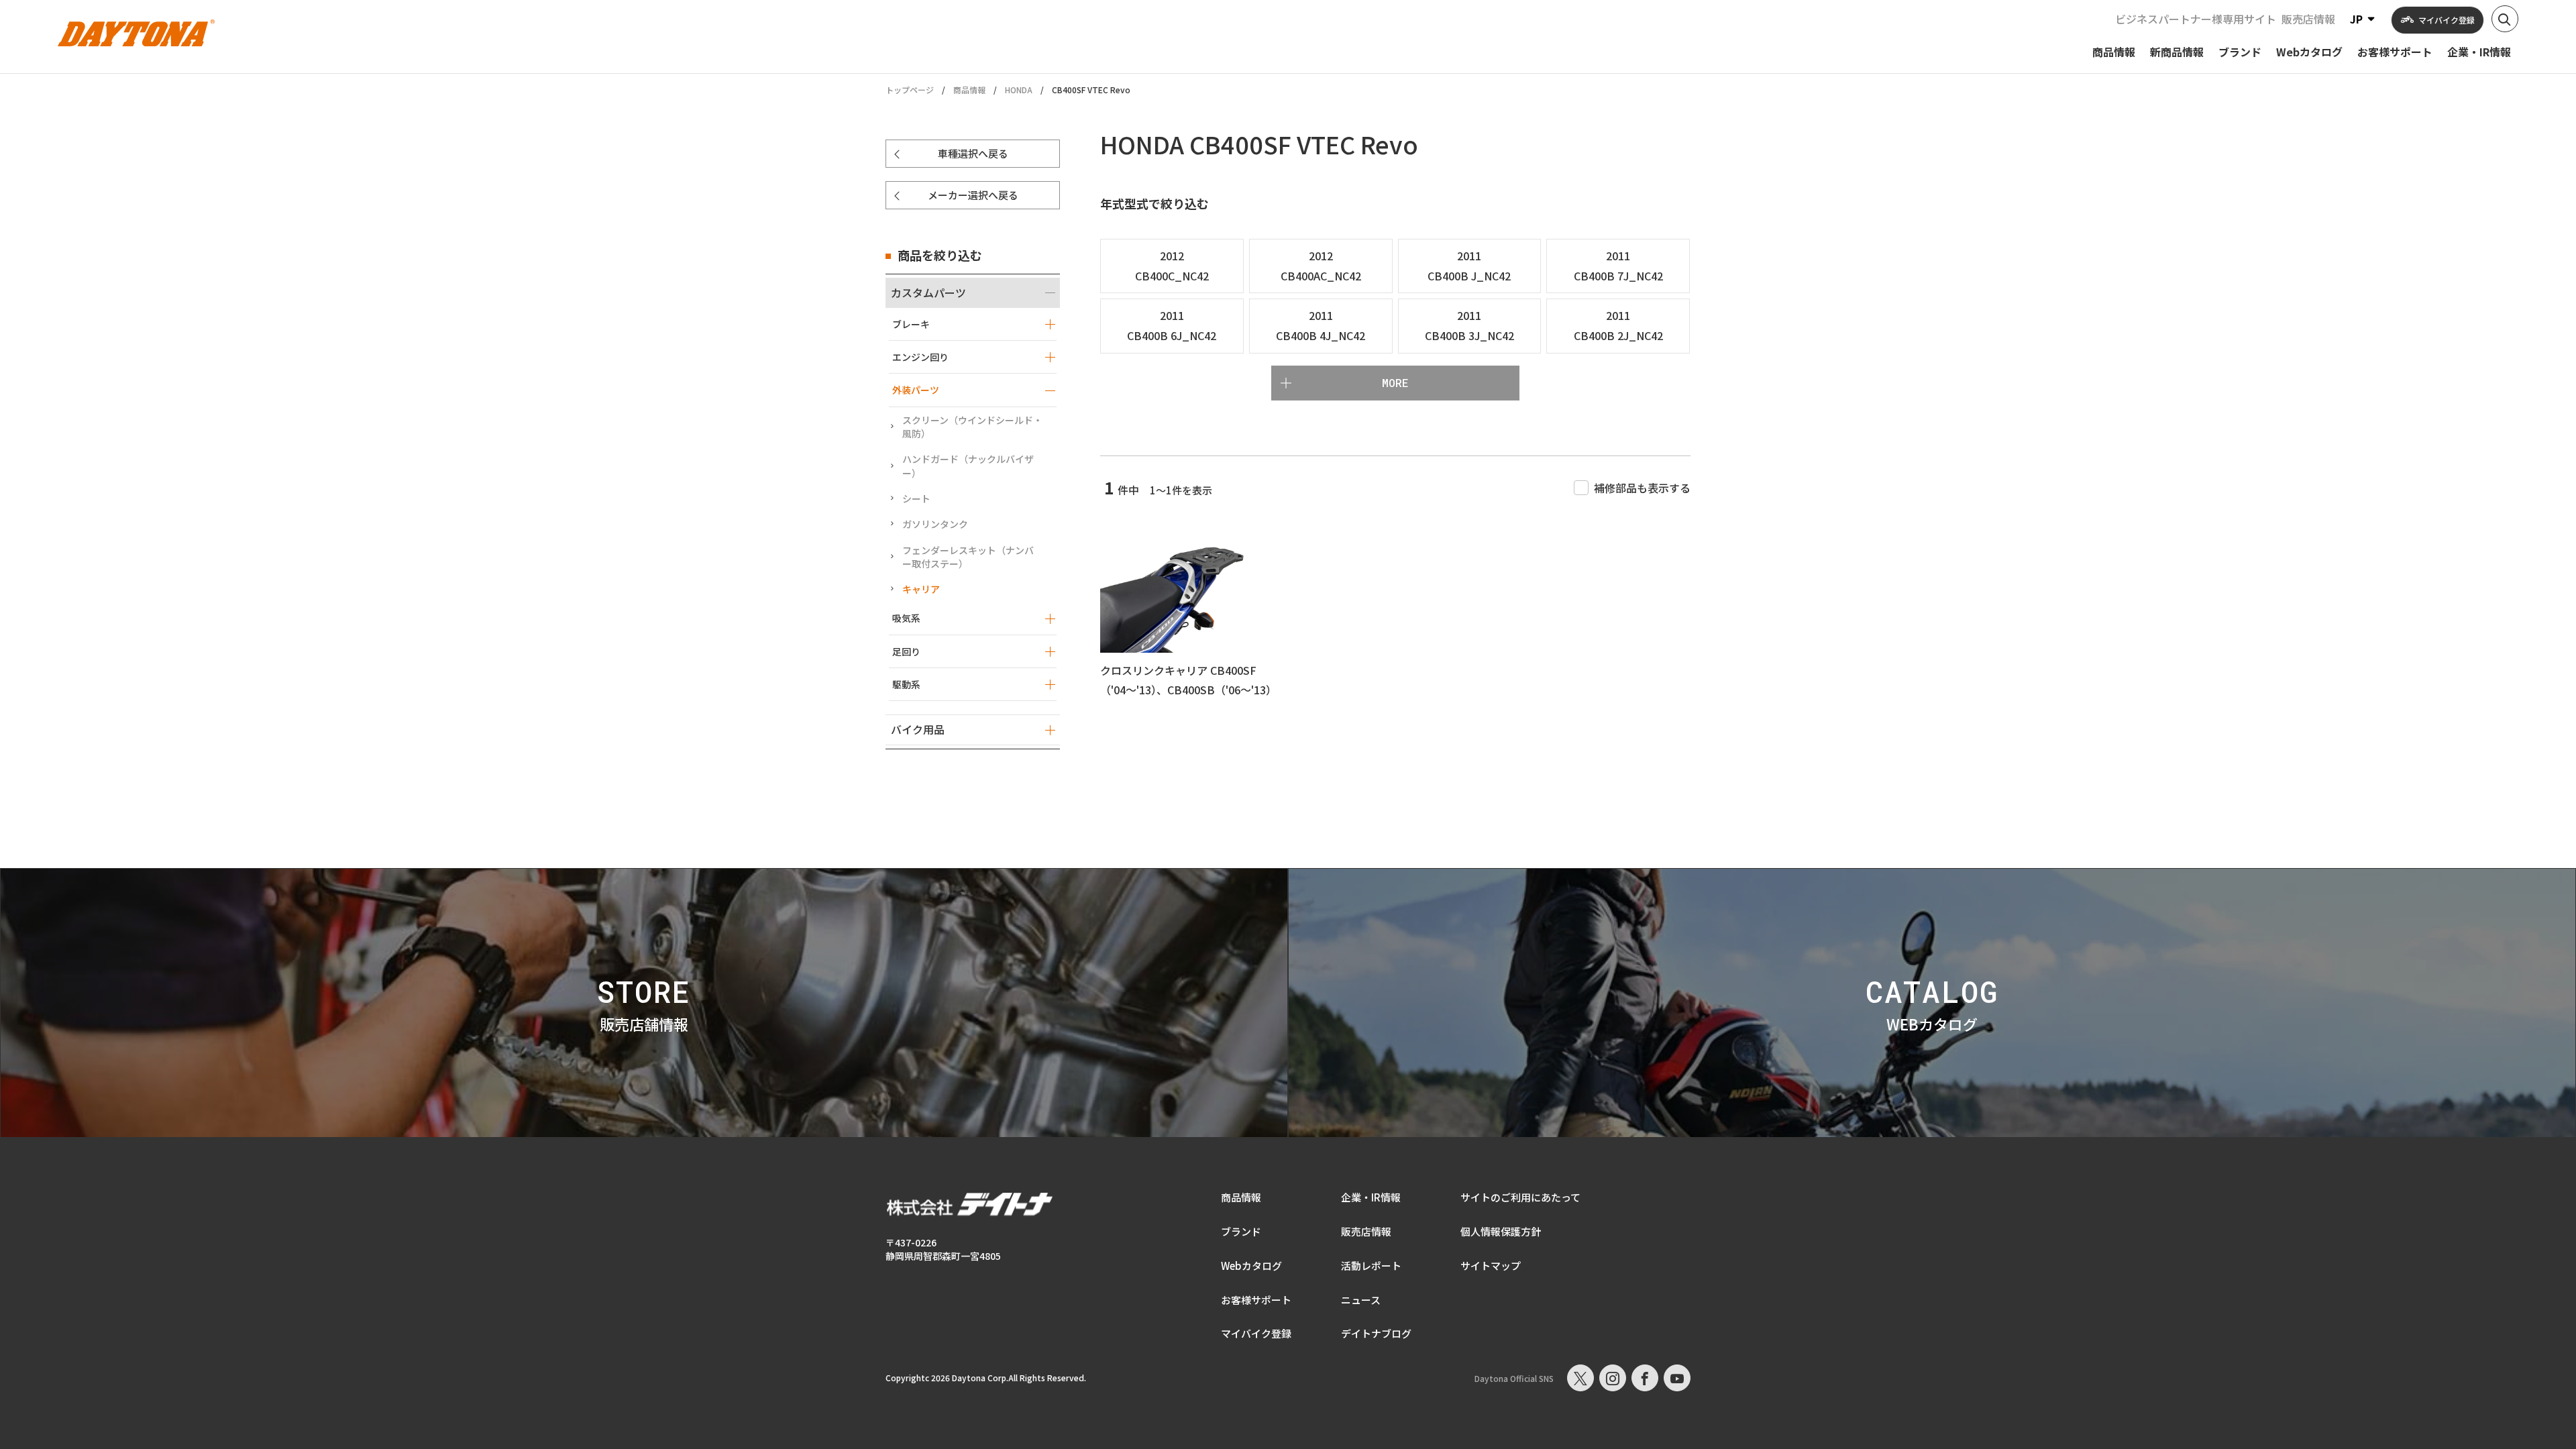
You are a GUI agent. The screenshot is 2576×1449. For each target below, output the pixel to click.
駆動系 (906, 684)
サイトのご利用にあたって (1520, 1197)
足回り (906, 651)
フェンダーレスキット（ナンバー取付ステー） (968, 557)
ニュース (1361, 1300)
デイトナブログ (1376, 1333)
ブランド (1241, 1231)
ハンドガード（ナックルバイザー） (968, 466)
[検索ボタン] (2505, 19)
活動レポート (1371, 1266)
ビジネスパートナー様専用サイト (2196, 19)
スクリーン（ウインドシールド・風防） (972, 427)
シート (916, 498)
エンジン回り (920, 357)
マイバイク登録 (1256, 1333)
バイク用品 (918, 729)
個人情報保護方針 (1501, 1231)
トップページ (910, 90)
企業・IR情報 (1371, 1197)
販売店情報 (2308, 19)
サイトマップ (1491, 1266)
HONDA (1019, 90)
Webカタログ (1251, 1266)
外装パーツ (916, 390)
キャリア (921, 589)
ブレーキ (911, 324)
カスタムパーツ (928, 292)
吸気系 (906, 618)
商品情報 (969, 90)
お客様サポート (1256, 1300)
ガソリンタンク (935, 524)
